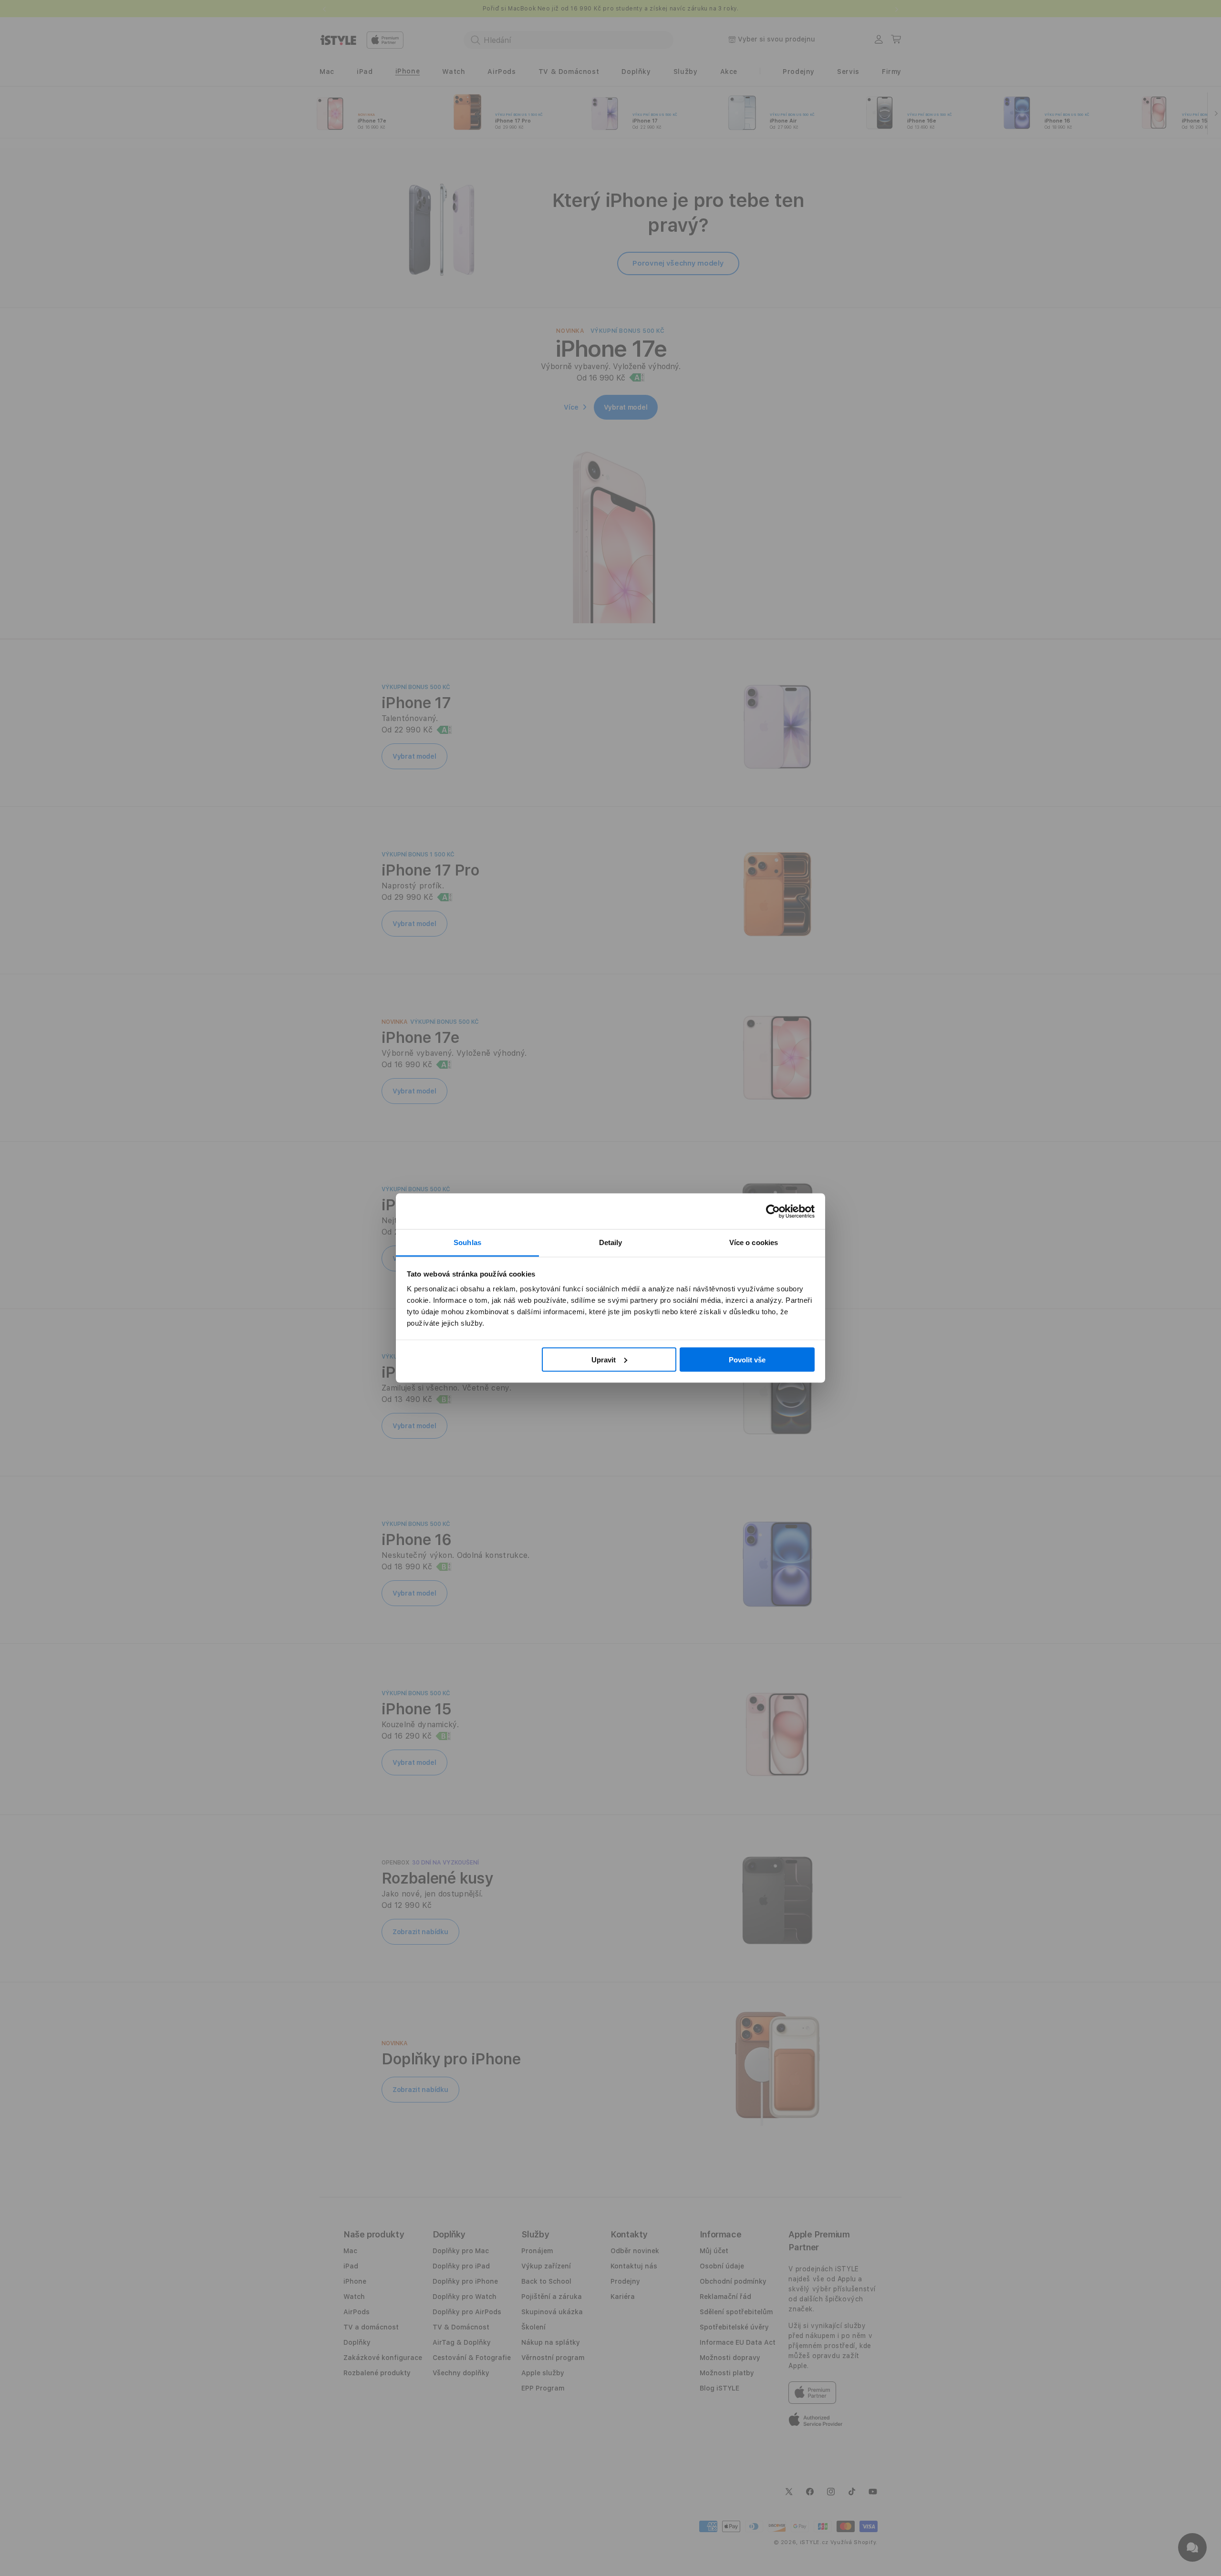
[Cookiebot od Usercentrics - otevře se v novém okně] (773, 1211)
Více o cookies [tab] (754, 1242)
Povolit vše (747, 1359)
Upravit (604, 1359)
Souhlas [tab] (467, 1242)
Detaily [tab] (611, 1242)
